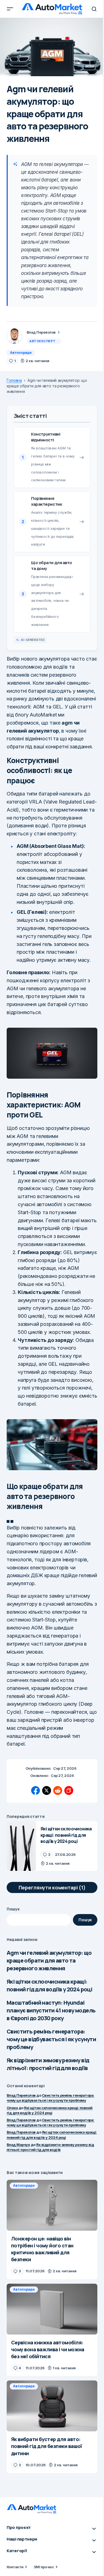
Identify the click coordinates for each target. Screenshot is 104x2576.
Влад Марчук (18, 2145)
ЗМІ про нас (44, 2567)
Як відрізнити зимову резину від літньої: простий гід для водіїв (48, 2064)
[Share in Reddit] (58, 1790)
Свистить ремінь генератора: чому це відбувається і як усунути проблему (51, 2039)
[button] (10, 9)
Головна (14, 380)
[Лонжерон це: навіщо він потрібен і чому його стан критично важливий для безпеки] (52, 2205)
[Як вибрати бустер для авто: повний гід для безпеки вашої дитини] (52, 2406)
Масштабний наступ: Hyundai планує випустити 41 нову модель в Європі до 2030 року (51, 2010)
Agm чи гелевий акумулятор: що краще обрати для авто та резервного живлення (49, 1960)
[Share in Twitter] (47, 1790)
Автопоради (21, 353)
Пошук (13, 1909)
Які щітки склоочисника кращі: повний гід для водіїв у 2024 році (49, 1985)
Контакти (15, 2567)
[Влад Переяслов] (14, 336)
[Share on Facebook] (35, 1790)
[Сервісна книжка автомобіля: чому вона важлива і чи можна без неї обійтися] (52, 2309)
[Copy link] (69, 1790)
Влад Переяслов (21, 2095)
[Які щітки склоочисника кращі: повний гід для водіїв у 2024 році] (21, 1846)
